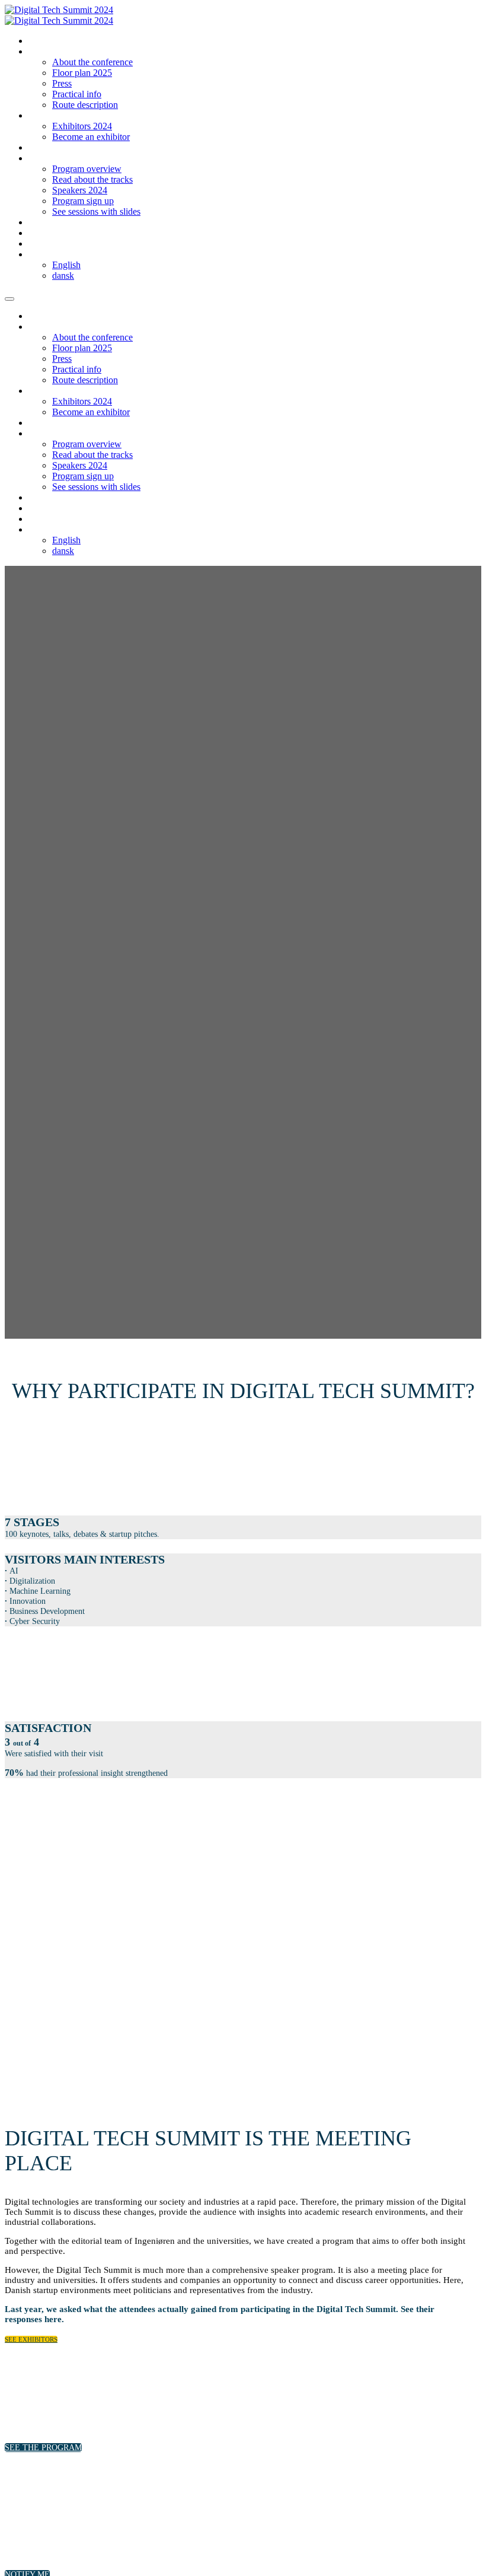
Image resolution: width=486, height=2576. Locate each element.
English (66, 265)
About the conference (92, 62)
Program (44, 159)
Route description (85, 105)
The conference (55, 52)
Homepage (47, 41)
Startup (42, 148)
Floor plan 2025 (82, 73)
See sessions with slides (96, 211)
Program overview (87, 169)
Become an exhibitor (91, 137)
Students (44, 223)
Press (62, 83)
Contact (43, 244)
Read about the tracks (92, 179)
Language (46, 255)
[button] (31, 2339)
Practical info (77, 94)
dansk (63, 276)
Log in (40, 233)
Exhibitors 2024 (82, 126)
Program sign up (83, 201)
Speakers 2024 (80, 190)
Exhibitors (47, 116)
